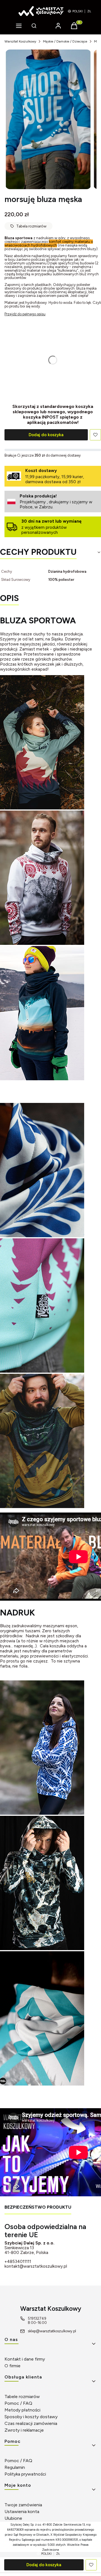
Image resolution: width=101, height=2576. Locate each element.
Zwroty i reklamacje (24, 2430)
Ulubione (13, 2518)
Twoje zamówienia (23, 2505)
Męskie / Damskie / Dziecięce (65, 41)
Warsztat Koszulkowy (20, 41)
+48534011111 (18, 2262)
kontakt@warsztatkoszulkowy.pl (36, 2266)
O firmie (12, 2366)
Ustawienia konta (22, 2512)
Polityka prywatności (25, 2474)
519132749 (37, 2318)
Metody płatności (22, 2410)
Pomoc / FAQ (18, 2403)
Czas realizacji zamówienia (31, 2423)
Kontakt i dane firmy (25, 2359)
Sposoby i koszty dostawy (31, 2417)
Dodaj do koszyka (46, 435)
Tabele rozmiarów (22, 2397)
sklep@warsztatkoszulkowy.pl (52, 2331)
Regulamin (15, 2467)
